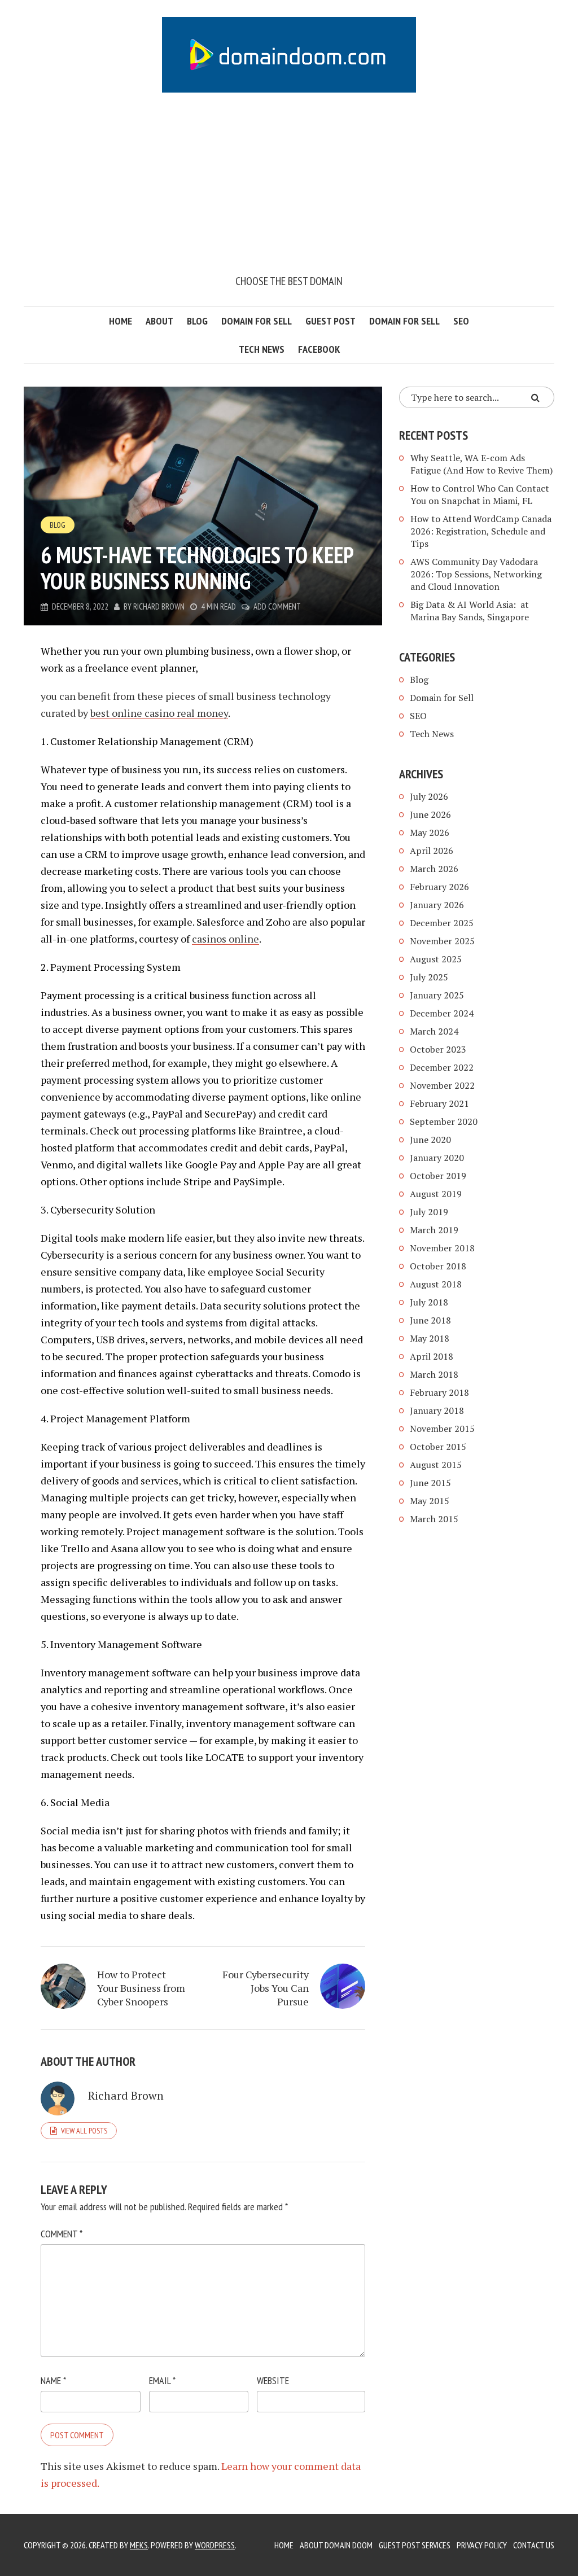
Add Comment (277, 606)
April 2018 (432, 1356)
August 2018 (436, 1284)
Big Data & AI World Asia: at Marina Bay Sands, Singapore (470, 611)
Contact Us (534, 2545)
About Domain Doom (336, 2545)
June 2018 (430, 1320)
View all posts (84, 2131)
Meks (139, 2545)
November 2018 (442, 1248)
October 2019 (438, 1176)
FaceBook (319, 349)
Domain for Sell (257, 321)
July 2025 (429, 977)
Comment (62, 2234)
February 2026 (439, 887)
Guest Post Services (415, 2545)
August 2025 (436, 959)
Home (121, 321)
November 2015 (442, 1429)
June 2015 (430, 1483)
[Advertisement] (289, 188)
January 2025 (437, 995)
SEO (461, 321)
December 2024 (442, 1013)
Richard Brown (159, 606)
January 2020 (437, 1158)
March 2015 (434, 1519)
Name (53, 2380)
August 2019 (436, 1194)
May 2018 (430, 1338)
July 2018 (429, 1302)
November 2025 (442, 941)
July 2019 (429, 1212)
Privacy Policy (482, 2545)
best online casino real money (159, 713)
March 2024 (434, 1031)
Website (273, 2380)
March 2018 (434, 1374)
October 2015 (438, 1447)
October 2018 (438, 1266)
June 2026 (430, 814)
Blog (197, 321)
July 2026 (429, 796)
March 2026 (434, 869)
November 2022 (442, 1085)
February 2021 (439, 1103)
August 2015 (436, 1465)
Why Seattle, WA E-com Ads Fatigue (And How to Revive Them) (481, 464)
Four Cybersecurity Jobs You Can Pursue (266, 1988)
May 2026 (430, 833)
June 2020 (430, 1140)
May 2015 (430, 1501)
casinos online (225, 939)
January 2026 (437, 905)
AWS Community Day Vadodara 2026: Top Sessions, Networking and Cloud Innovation (476, 574)
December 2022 (442, 1067)
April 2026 (432, 851)
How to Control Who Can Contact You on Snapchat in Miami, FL (480, 494)
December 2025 (442, 923)
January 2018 (437, 1410)
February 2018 (439, 1392)
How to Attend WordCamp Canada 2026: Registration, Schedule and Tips (481, 531)
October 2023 (438, 1049)
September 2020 (444, 1121)
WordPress (215, 2545)
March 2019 (434, 1230)
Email (162, 2380)
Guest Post (330, 321)
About (159, 321)
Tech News (262, 349)
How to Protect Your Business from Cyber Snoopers (141, 1988)
